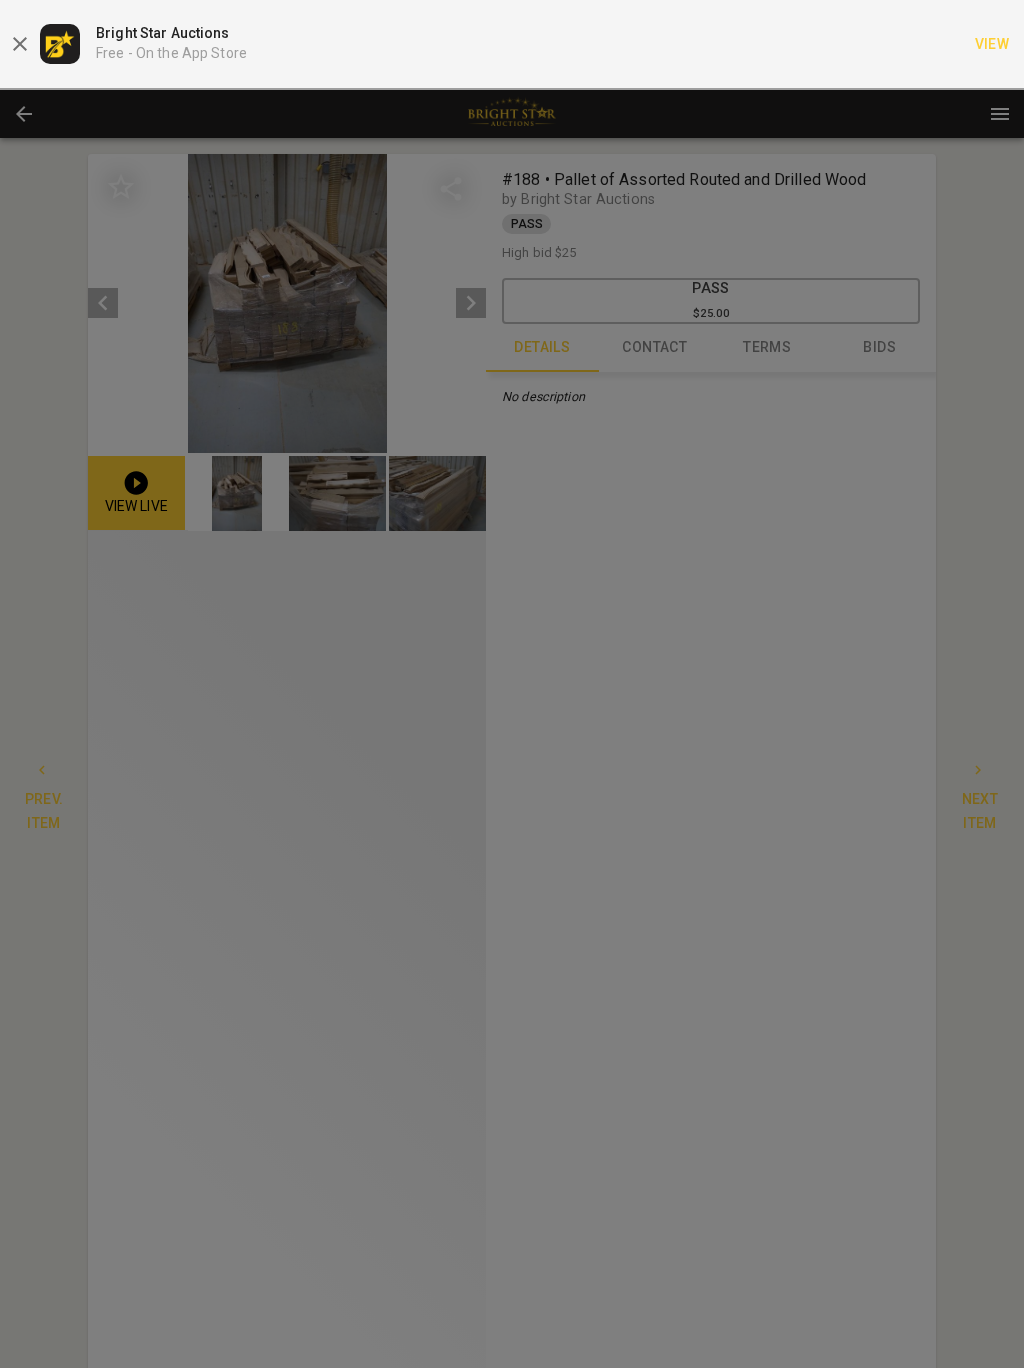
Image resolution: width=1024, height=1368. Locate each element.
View (992, 44)
